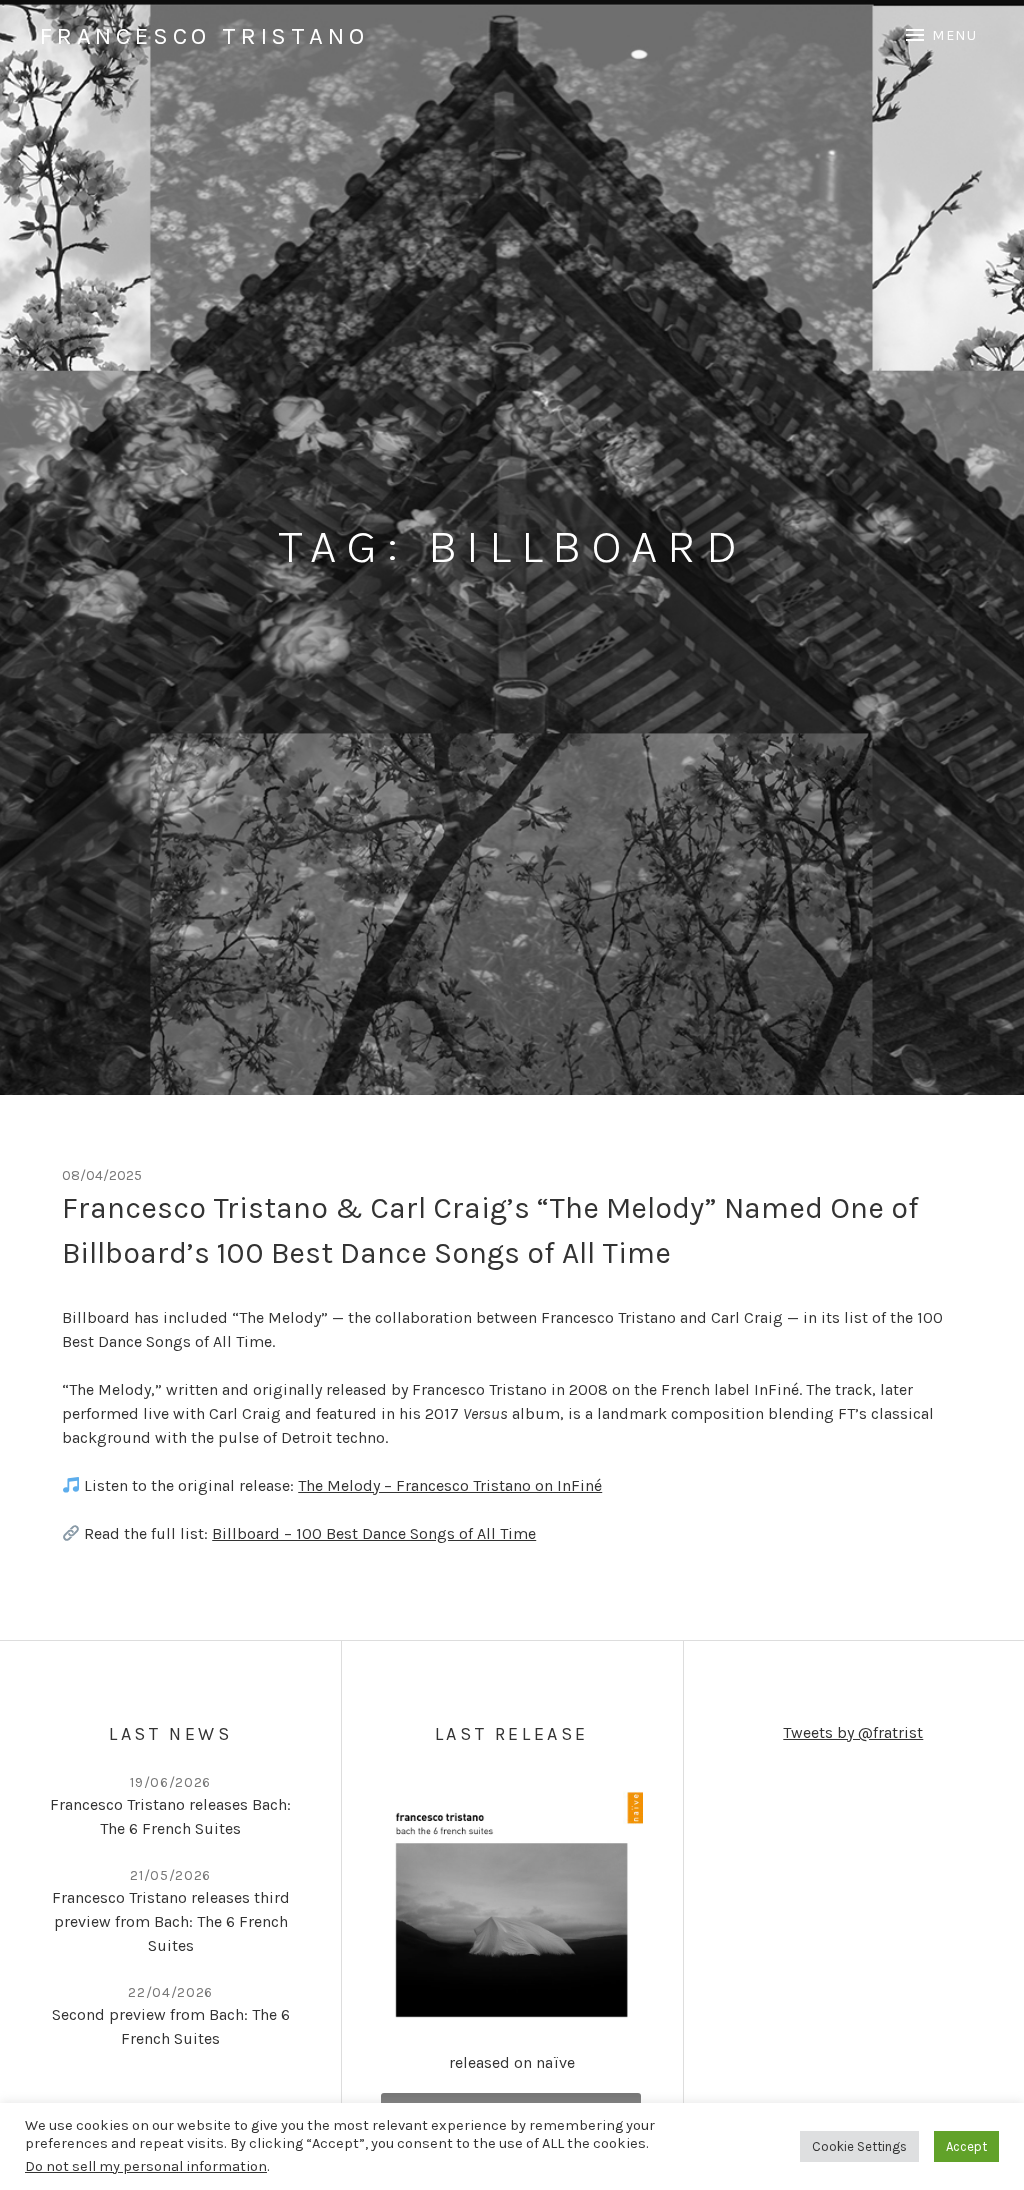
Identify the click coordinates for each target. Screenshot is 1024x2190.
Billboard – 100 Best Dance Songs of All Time (374, 1533)
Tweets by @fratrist (853, 1732)
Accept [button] (966, 2146)
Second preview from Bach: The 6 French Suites (171, 2026)
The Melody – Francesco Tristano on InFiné (450, 1485)
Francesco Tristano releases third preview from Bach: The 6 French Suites (171, 1921)
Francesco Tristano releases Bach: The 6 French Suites (170, 1816)
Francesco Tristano (204, 36)
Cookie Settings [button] (859, 2146)
